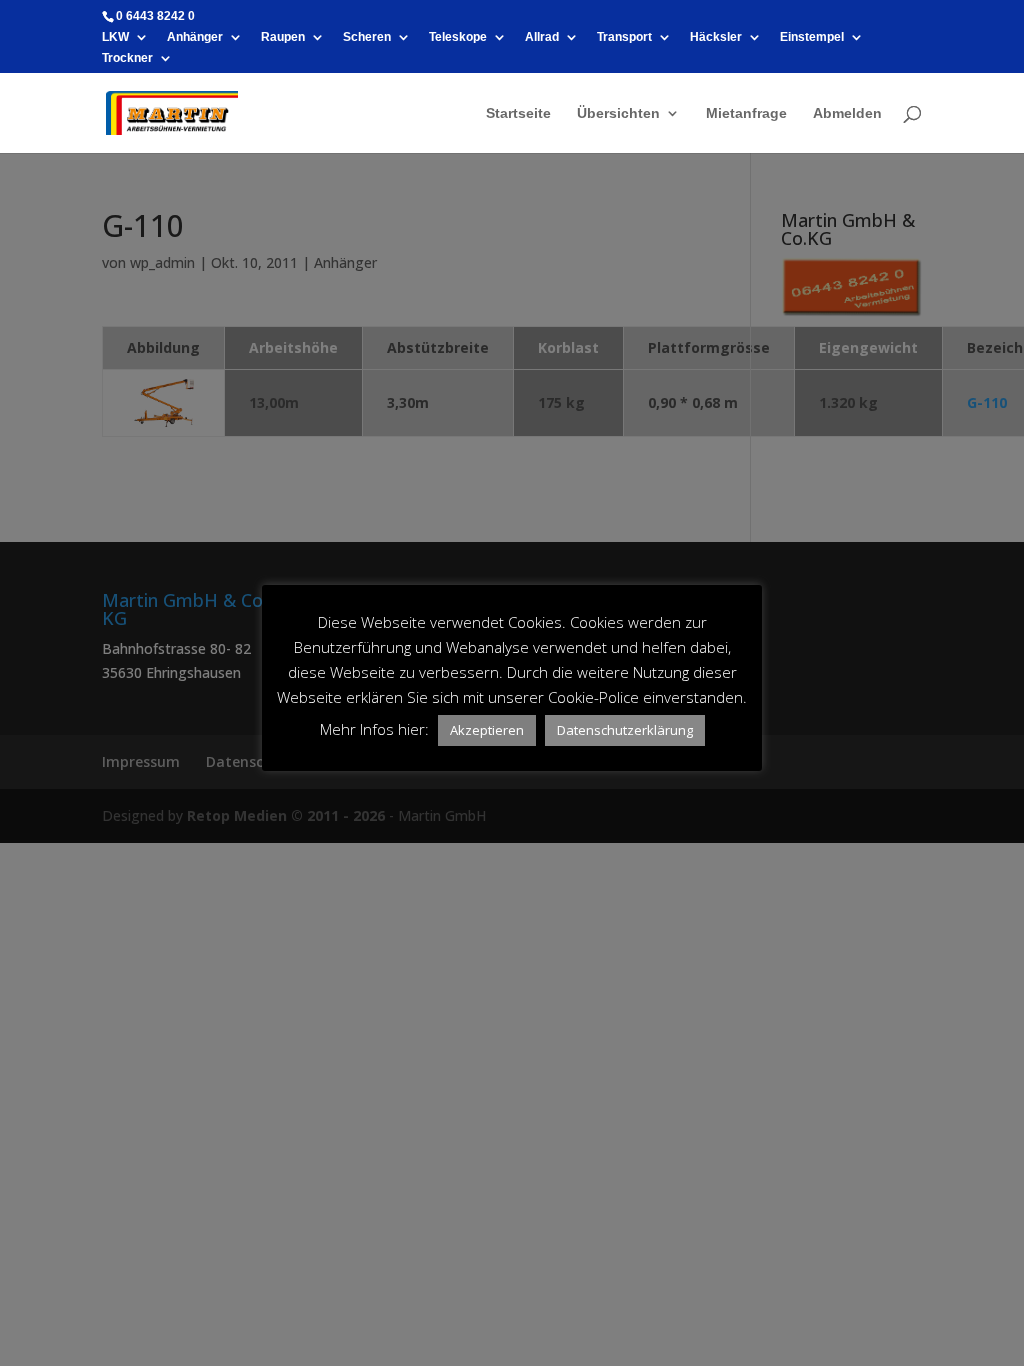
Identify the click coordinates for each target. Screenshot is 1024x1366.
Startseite (518, 113)
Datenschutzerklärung (625, 730)
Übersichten (618, 113)
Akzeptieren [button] (487, 730)
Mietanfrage (746, 113)
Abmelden (847, 113)
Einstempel (812, 37)
